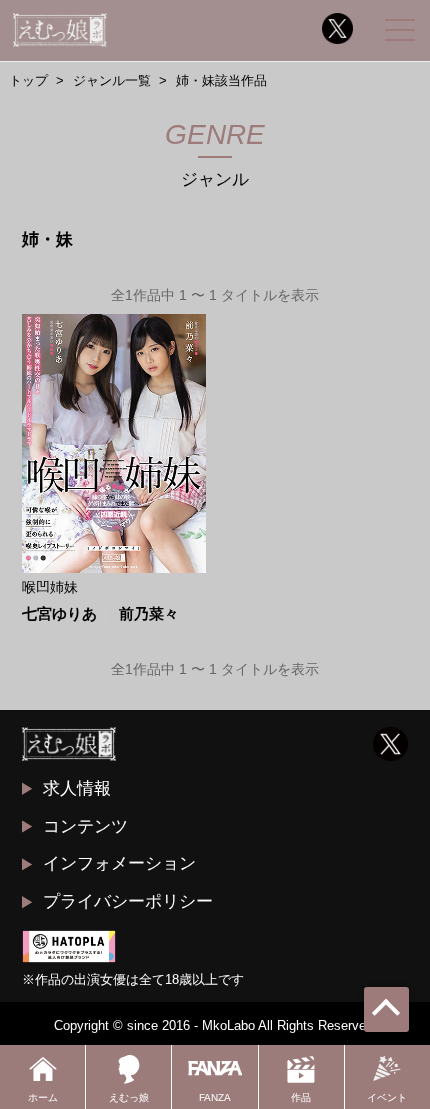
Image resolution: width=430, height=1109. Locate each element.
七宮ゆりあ (59, 614)
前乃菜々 (149, 614)
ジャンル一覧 (112, 80)
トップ (28, 80)
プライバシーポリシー (128, 901)
